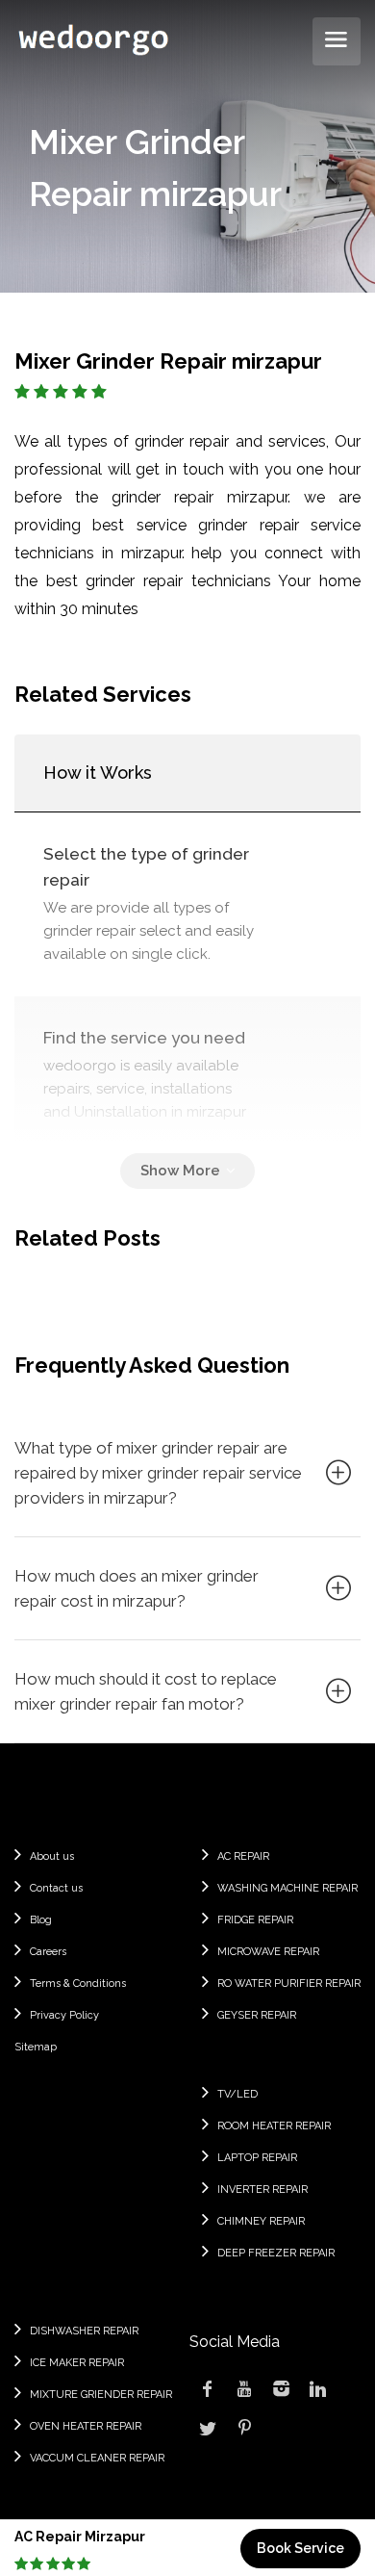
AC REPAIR (243, 1856)
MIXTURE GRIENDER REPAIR (101, 2395)
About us (52, 1856)
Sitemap (36, 2047)
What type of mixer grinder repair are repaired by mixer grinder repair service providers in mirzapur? (158, 1473)
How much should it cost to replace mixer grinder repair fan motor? (146, 1691)
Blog (41, 1920)
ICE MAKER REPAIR (77, 2363)
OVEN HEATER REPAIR (86, 2426)
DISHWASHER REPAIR (84, 2331)
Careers (48, 1952)
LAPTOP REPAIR (257, 2158)
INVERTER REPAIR (262, 2190)
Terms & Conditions (78, 1984)
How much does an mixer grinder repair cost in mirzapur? (137, 1588)
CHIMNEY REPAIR (261, 2221)
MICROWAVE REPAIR (268, 1952)
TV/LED (237, 2094)
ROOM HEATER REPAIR (274, 2126)
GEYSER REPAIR (257, 2015)
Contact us (56, 1888)
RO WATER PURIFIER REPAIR (289, 1984)
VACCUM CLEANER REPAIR (97, 2458)
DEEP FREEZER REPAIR (276, 2253)
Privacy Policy (64, 2015)
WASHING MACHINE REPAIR (287, 1888)
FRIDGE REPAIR (255, 1920)
